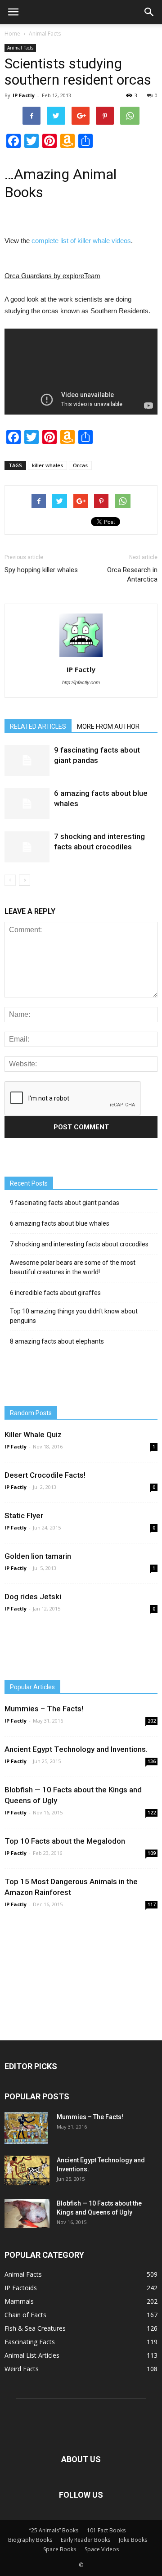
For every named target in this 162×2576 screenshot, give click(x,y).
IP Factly (24, 95)
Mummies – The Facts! (44, 1709)
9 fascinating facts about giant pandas (65, 1203)
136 (152, 1761)
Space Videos (102, 2549)
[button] (149, 12)
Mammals (19, 2301)
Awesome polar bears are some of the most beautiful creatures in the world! (73, 1267)
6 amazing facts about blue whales (60, 1223)
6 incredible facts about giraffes (55, 1293)
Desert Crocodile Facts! (45, 1475)
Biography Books (30, 2540)
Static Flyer (24, 1516)
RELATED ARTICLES (38, 726)
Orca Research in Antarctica (132, 575)
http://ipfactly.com (81, 682)
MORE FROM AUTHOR (108, 726)
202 (152, 1721)
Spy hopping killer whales (41, 570)
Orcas (80, 465)
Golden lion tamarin (38, 1556)
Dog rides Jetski (33, 1597)
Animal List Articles (32, 2355)
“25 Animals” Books (54, 2530)
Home (12, 34)
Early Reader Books (85, 2540)
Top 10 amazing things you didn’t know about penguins (74, 1316)
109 (152, 1853)
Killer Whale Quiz (33, 1435)
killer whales (47, 465)
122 (152, 1813)
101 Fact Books (106, 2530)
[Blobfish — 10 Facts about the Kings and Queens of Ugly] (27, 2213)
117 (152, 1904)
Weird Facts (22, 2369)
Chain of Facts (25, 2315)
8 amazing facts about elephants (57, 1341)
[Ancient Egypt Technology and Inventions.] (27, 2170)
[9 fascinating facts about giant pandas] (27, 760)
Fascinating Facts (30, 2342)
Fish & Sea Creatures (35, 2328)
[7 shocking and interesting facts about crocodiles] (27, 847)
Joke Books (133, 2540)
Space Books (60, 2549)
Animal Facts (45, 34)
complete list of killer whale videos (81, 241)
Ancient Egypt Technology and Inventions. (76, 1749)
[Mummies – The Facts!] (26, 2128)
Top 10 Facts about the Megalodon (65, 1841)
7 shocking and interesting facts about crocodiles (79, 1244)
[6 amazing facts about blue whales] (27, 804)
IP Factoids (21, 2288)
